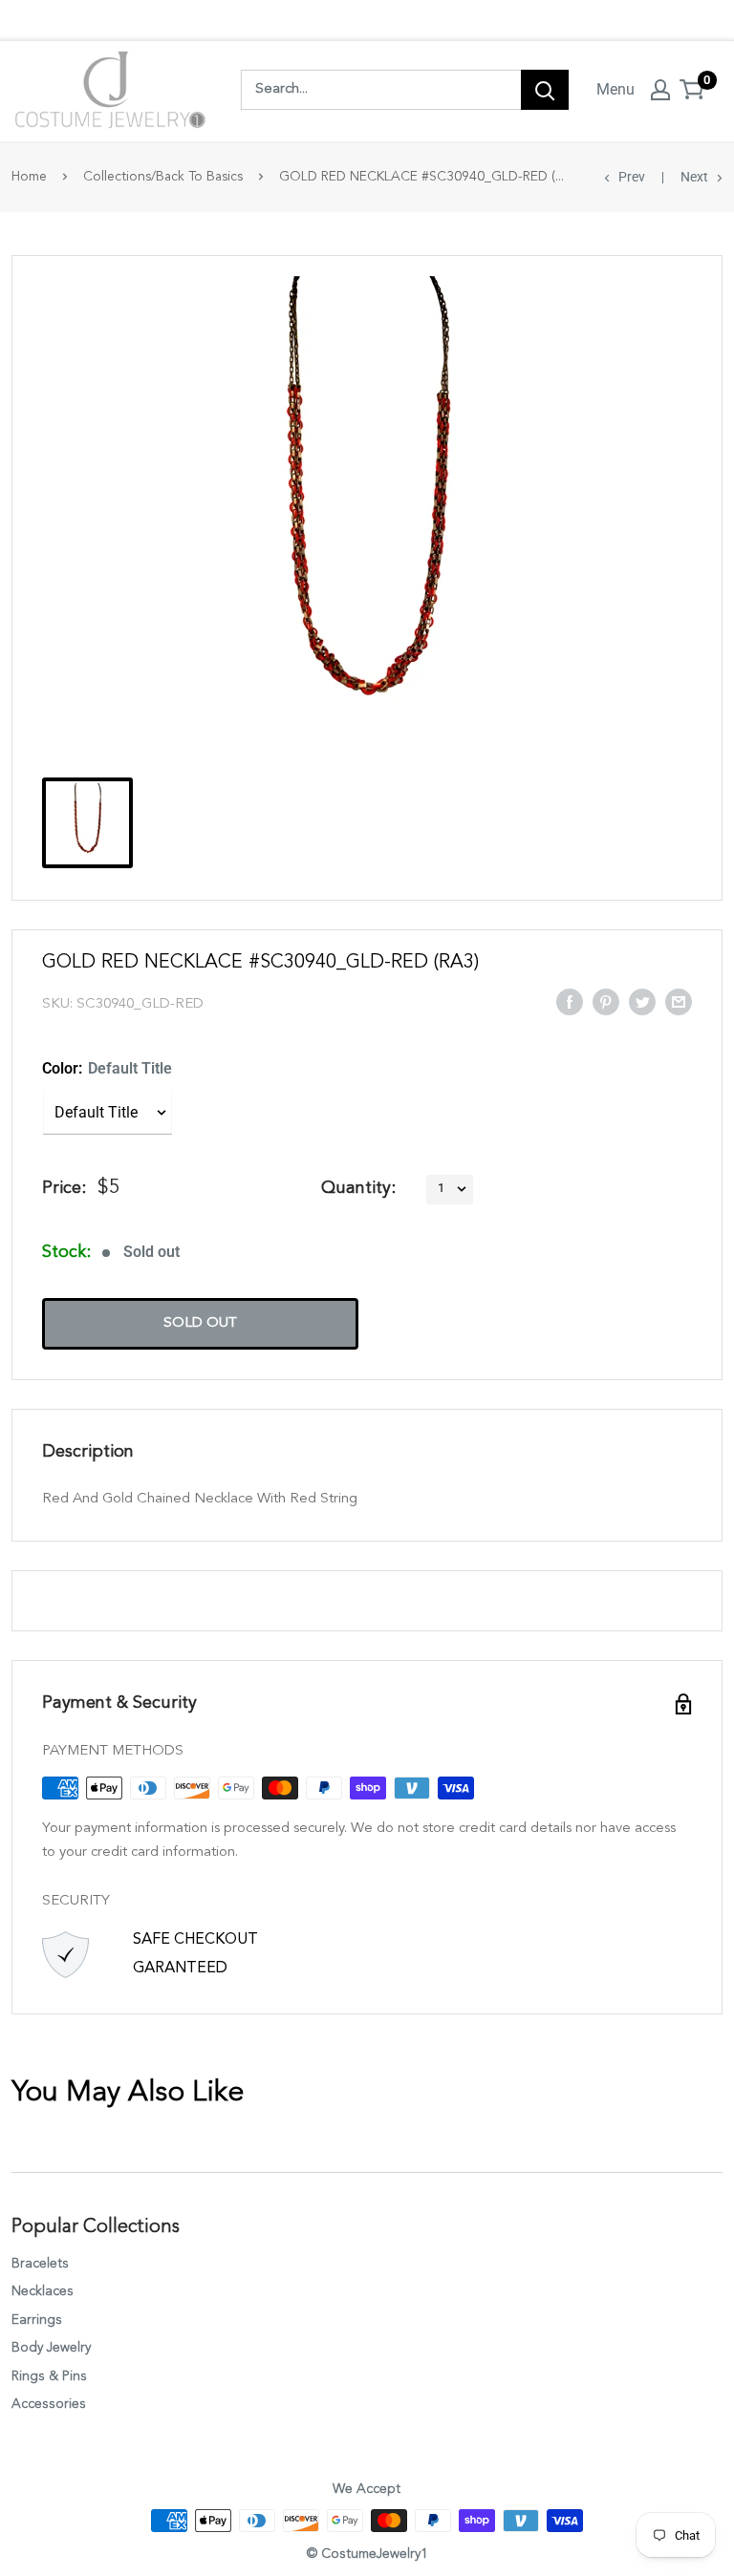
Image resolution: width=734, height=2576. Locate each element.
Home (29, 177)
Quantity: (358, 1188)
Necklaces (43, 2291)
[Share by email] (679, 1001)
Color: (107, 1068)
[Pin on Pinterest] (606, 1001)
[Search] (545, 90)
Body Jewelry (51, 2348)
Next (694, 177)
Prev (632, 177)
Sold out (200, 1323)
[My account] (660, 90)
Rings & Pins (49, 2376)
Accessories (49, 2404)
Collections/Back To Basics (163, 177)
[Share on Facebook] (570, 1001)
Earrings (37, 2320)
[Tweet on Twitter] (642, 1001)
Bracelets (40, 2264)
